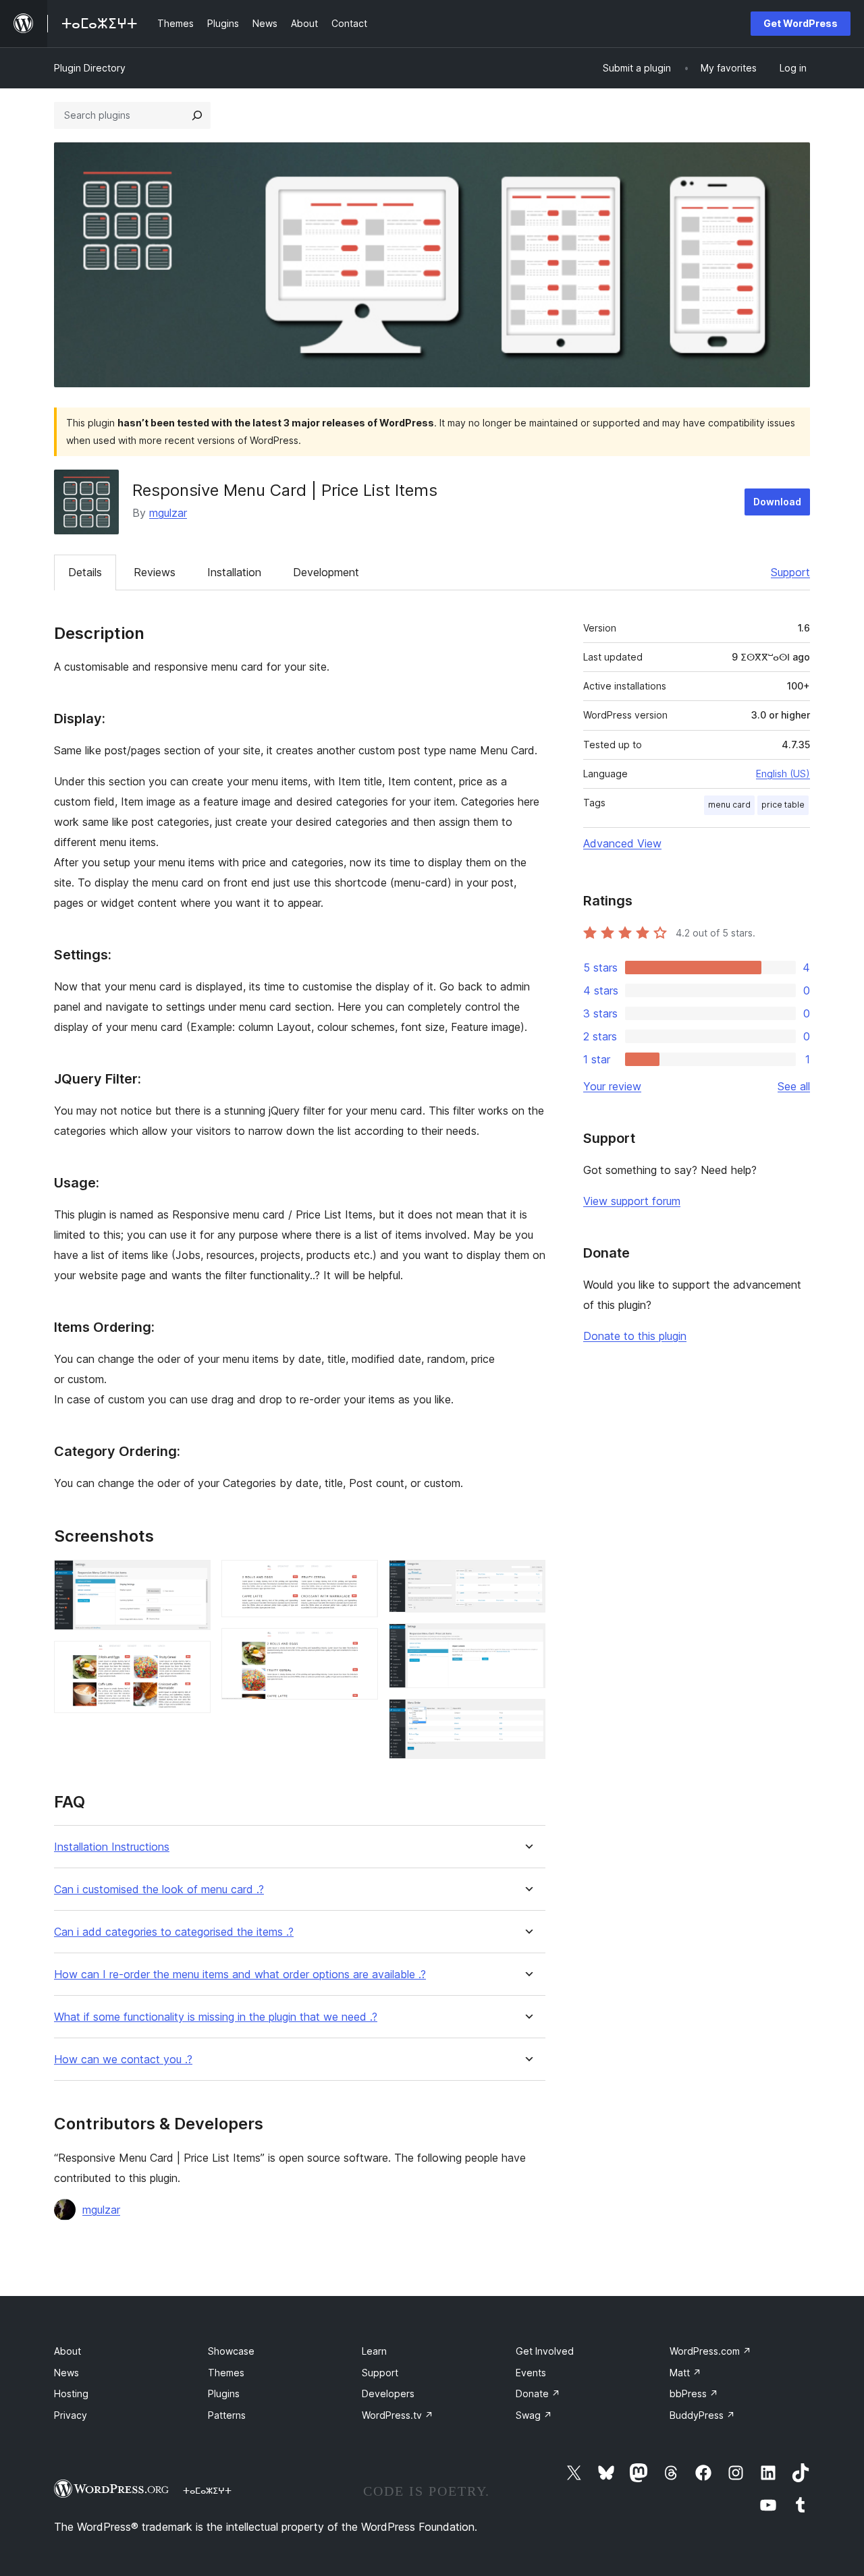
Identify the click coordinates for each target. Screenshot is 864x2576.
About (67, 2351)
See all (794, 1086)
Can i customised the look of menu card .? (159, 1889)
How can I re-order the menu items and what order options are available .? (240, 1975)
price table (783, 805)
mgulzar (168, 513)
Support (790, 572)
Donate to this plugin (635, 1336)
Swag (534, 2415)
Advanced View (622, 843)
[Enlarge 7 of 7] (527, 1717)
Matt (685, 2373)
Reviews (155, 572)
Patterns (227, 2415)
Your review (612, 1086)
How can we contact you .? (123, 2060)
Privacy (71, 2415)
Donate (538, 2393)
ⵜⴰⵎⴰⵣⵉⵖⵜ (207, 2490)
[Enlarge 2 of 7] (192, 1659)
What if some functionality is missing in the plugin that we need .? (216, 2017)
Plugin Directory (90, 68)
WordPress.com (710, 2351)
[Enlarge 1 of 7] (192, 1578)
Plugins (224, 2393)
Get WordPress (801, 23)
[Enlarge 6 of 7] (527, 1642)
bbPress (694, 2393)
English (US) (783, 774)
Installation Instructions (112, 1847)
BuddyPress (702, 2415)
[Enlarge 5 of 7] (527, 1578)
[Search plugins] (197, 115)
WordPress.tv (398, 2415)
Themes (226, 2373)
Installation (234, 572)
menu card (729, 805)
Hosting (71, 2393)
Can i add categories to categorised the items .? (174, 1932)
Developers (388, 2393)
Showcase (231, 2351)
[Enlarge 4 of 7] (360, 1646)
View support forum (632, 1201)
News (66, 2373)
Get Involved (545, 2351)
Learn (374, 2351)
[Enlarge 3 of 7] (360, 1578)
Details (85, 572)
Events (531, 2373)
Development (326, 572)
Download (777, 502)
